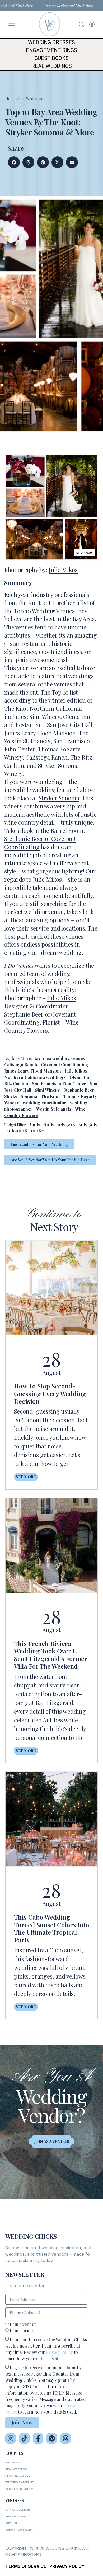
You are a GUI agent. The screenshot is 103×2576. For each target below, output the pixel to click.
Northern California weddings (35, 1077)
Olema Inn (80, 1077)
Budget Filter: (15, 1125)
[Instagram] (11, 2438)
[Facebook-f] (38, 2438)
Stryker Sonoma (59, 798)
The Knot (50, 1096)
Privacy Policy (59, 2352)
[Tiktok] (24, 2438)
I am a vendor (23, 2324)
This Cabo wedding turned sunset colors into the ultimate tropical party (51, 1928)
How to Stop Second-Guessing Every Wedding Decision (50, 1394)
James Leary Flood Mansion (33, 1071)
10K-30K (66, 1124)
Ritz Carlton (16, 1084)
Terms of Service (26, 2566)
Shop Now (85, 553)
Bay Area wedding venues (59, 1058)
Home (10, 99)
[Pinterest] (52, 2438)
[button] (14, 162)
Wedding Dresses (51, 42)
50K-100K (17, 1131)
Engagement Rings (51, 50)
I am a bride (21, 2330)
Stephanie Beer (79, 1090)
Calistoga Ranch (21, 1065)
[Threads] (65, 2438)
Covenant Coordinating (65, 1065)
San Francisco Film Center (59, 1084)
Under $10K (42, 1124)
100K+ (37, 1131)
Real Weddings (52, 66)
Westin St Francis (54, 1109)
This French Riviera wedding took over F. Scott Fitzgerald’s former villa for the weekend (50, 1655)
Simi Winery (47, 1090)
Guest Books (51, 58)
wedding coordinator (45, 1103)
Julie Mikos (63, 570)
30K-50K (88, 1124)
